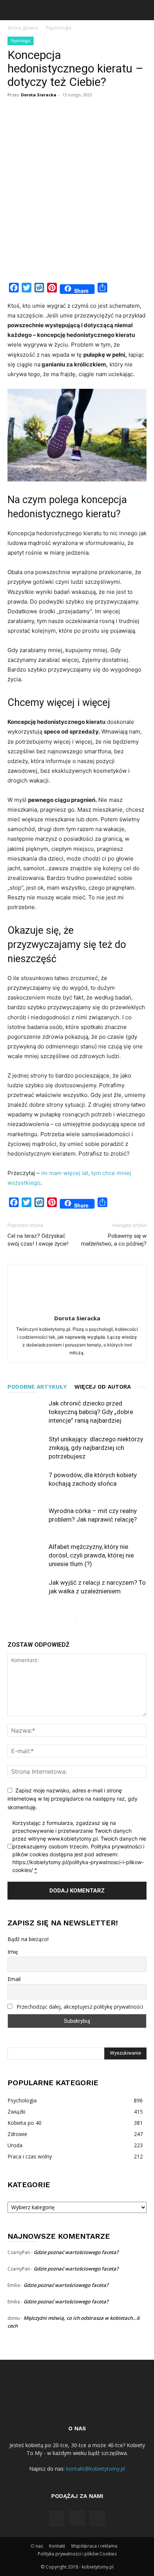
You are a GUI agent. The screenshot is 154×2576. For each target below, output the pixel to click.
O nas (37, 2546)
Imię (13, 1952)
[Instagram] (77, 2518)
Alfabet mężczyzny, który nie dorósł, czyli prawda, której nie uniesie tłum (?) (91, 1555)
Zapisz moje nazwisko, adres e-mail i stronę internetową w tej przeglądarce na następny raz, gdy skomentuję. (73, 1799)
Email (14, 1979)
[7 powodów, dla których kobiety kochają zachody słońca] (26, 1484)
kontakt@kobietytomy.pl (96, 2469)
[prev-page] (70, 1619)
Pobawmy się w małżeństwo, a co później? (114, 1240)
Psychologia (59, 28)
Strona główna (23, 28)
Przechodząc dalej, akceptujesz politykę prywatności (80, 2007)
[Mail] (97, 2518)
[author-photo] (77, 1308)
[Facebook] (57, 2518)
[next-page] (82, 1619)
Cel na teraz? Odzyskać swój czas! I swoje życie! (38, 1240)
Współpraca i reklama (94, 2546)
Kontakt (57, 2546)
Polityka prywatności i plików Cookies (77, 2554)
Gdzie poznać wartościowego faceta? (76, 2252)
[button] (13, 10)
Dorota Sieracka (39, 95)
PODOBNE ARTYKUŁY (37, 1387)
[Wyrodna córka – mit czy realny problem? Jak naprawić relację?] (26, 1520)
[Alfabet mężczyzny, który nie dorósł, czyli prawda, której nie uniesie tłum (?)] (26, 1555)
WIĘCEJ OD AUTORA (103, 1387)
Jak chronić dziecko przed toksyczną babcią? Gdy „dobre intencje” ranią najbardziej (91, 1412)
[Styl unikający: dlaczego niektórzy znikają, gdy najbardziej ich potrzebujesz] (26, 1448)
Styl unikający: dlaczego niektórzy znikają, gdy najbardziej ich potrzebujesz (96, 1448)
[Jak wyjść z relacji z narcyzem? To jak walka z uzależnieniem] (26, 1591)
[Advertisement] (77, 197)
